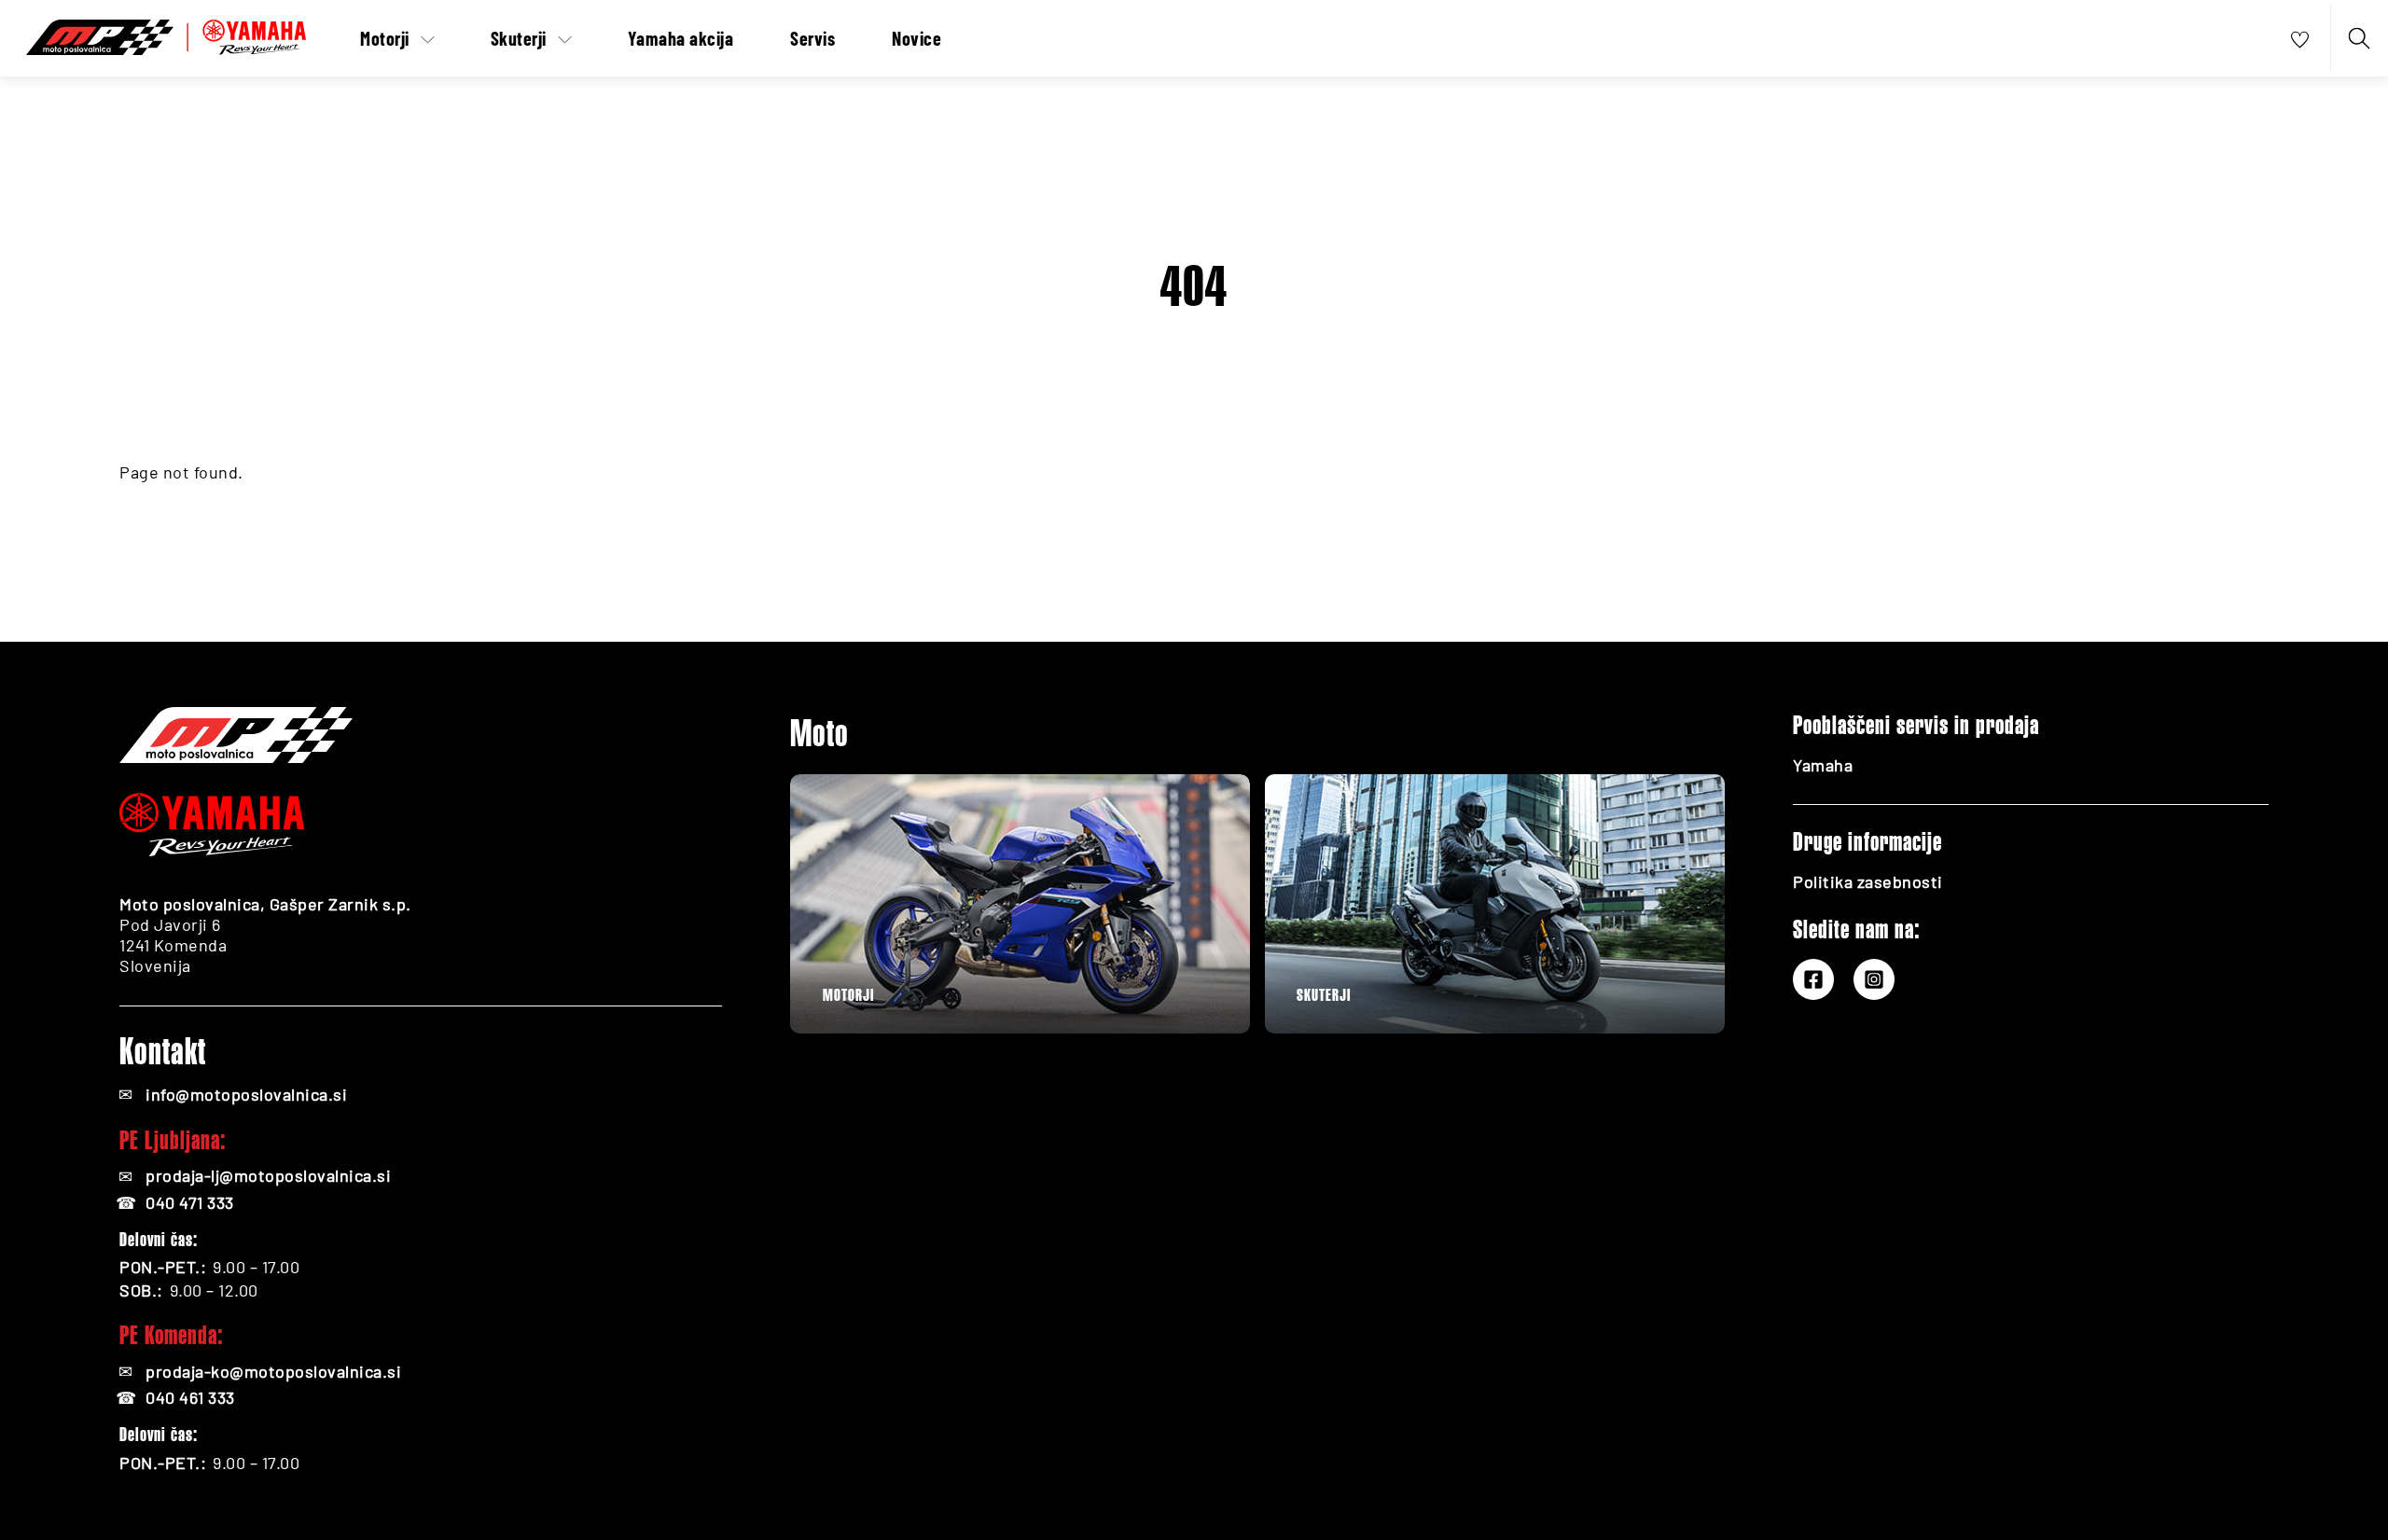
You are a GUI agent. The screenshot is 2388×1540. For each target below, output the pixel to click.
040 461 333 (190, 1397)
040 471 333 (190, 1202)
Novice (916, 38)
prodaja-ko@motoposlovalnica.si (273, 1371)
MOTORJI (848, 995)
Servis (812, 38)
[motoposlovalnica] (166, 34)
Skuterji (519, 38)
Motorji (385, 38)
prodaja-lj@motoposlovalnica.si (268, 1175)
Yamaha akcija (681, 38)
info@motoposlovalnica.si (246, 1094)
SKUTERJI (1324, 995)
